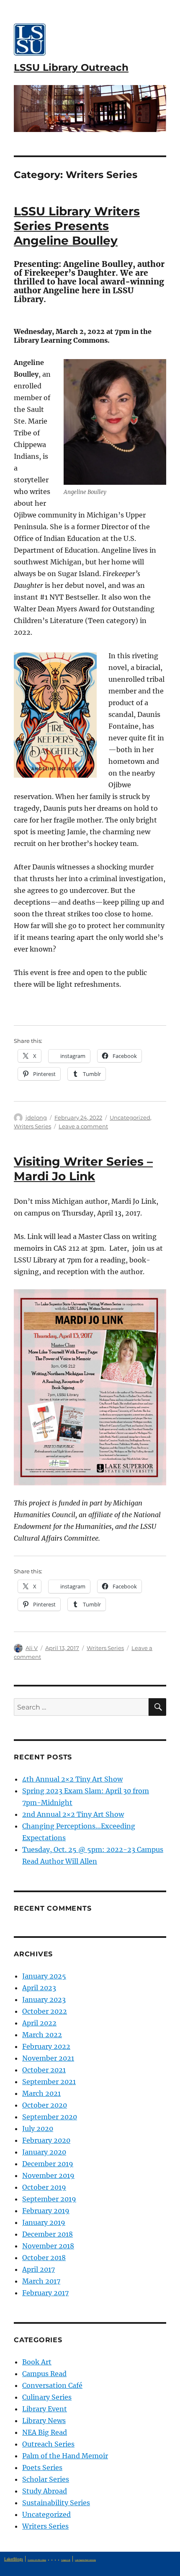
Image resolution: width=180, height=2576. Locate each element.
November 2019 (48, 2175)
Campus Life (66, 2560)
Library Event (45, 2409)
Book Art (37, 2362)
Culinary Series (47, 2397)
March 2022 (42, 2035)
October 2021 (44, 2070)
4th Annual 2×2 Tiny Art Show (72, 1779)
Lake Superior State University (85, 2560)
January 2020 (44, 2152)
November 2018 (48, 2246)
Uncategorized (130, 1117)
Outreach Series (48, 2444)
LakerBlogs (14, 2559)
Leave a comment (83, 1126)
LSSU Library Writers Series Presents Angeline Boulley (77, 226)
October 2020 (45, 2105)
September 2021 (49, 2082)
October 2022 (45, 2011)
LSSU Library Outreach (71, 67)
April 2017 (39, 2269)
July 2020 (38, 2129)
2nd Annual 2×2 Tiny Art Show (73, 1814)
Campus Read (44, 2374)
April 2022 (39, 2023)
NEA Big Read (45, 2432)
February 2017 (45, 2293)
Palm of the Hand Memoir (65, 2456)
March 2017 (41, 2281)
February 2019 (46, 2211)
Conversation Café (52, 2385)
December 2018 (48, 2234)
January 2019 (44, 2222)
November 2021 (48, 2058)
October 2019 (44, 2187)
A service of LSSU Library (37, 2560)
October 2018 (44, 2258)
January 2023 (44, 1999)
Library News (44, 2421)
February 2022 (46, 2046)
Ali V (32, 1648)
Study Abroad (45, 2491)
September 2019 (49, 2199)
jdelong (36, 1117)
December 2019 (48, 2164)
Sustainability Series (56, 2503)
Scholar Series (46, 2479)
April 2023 (39, 1988)
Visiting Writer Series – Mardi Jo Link (83, 1169)
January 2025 (44, 1976)
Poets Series (42, 2467)
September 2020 (50, 2117)
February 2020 (46, 2140)
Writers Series (32, 1126)
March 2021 (41, 2093)
